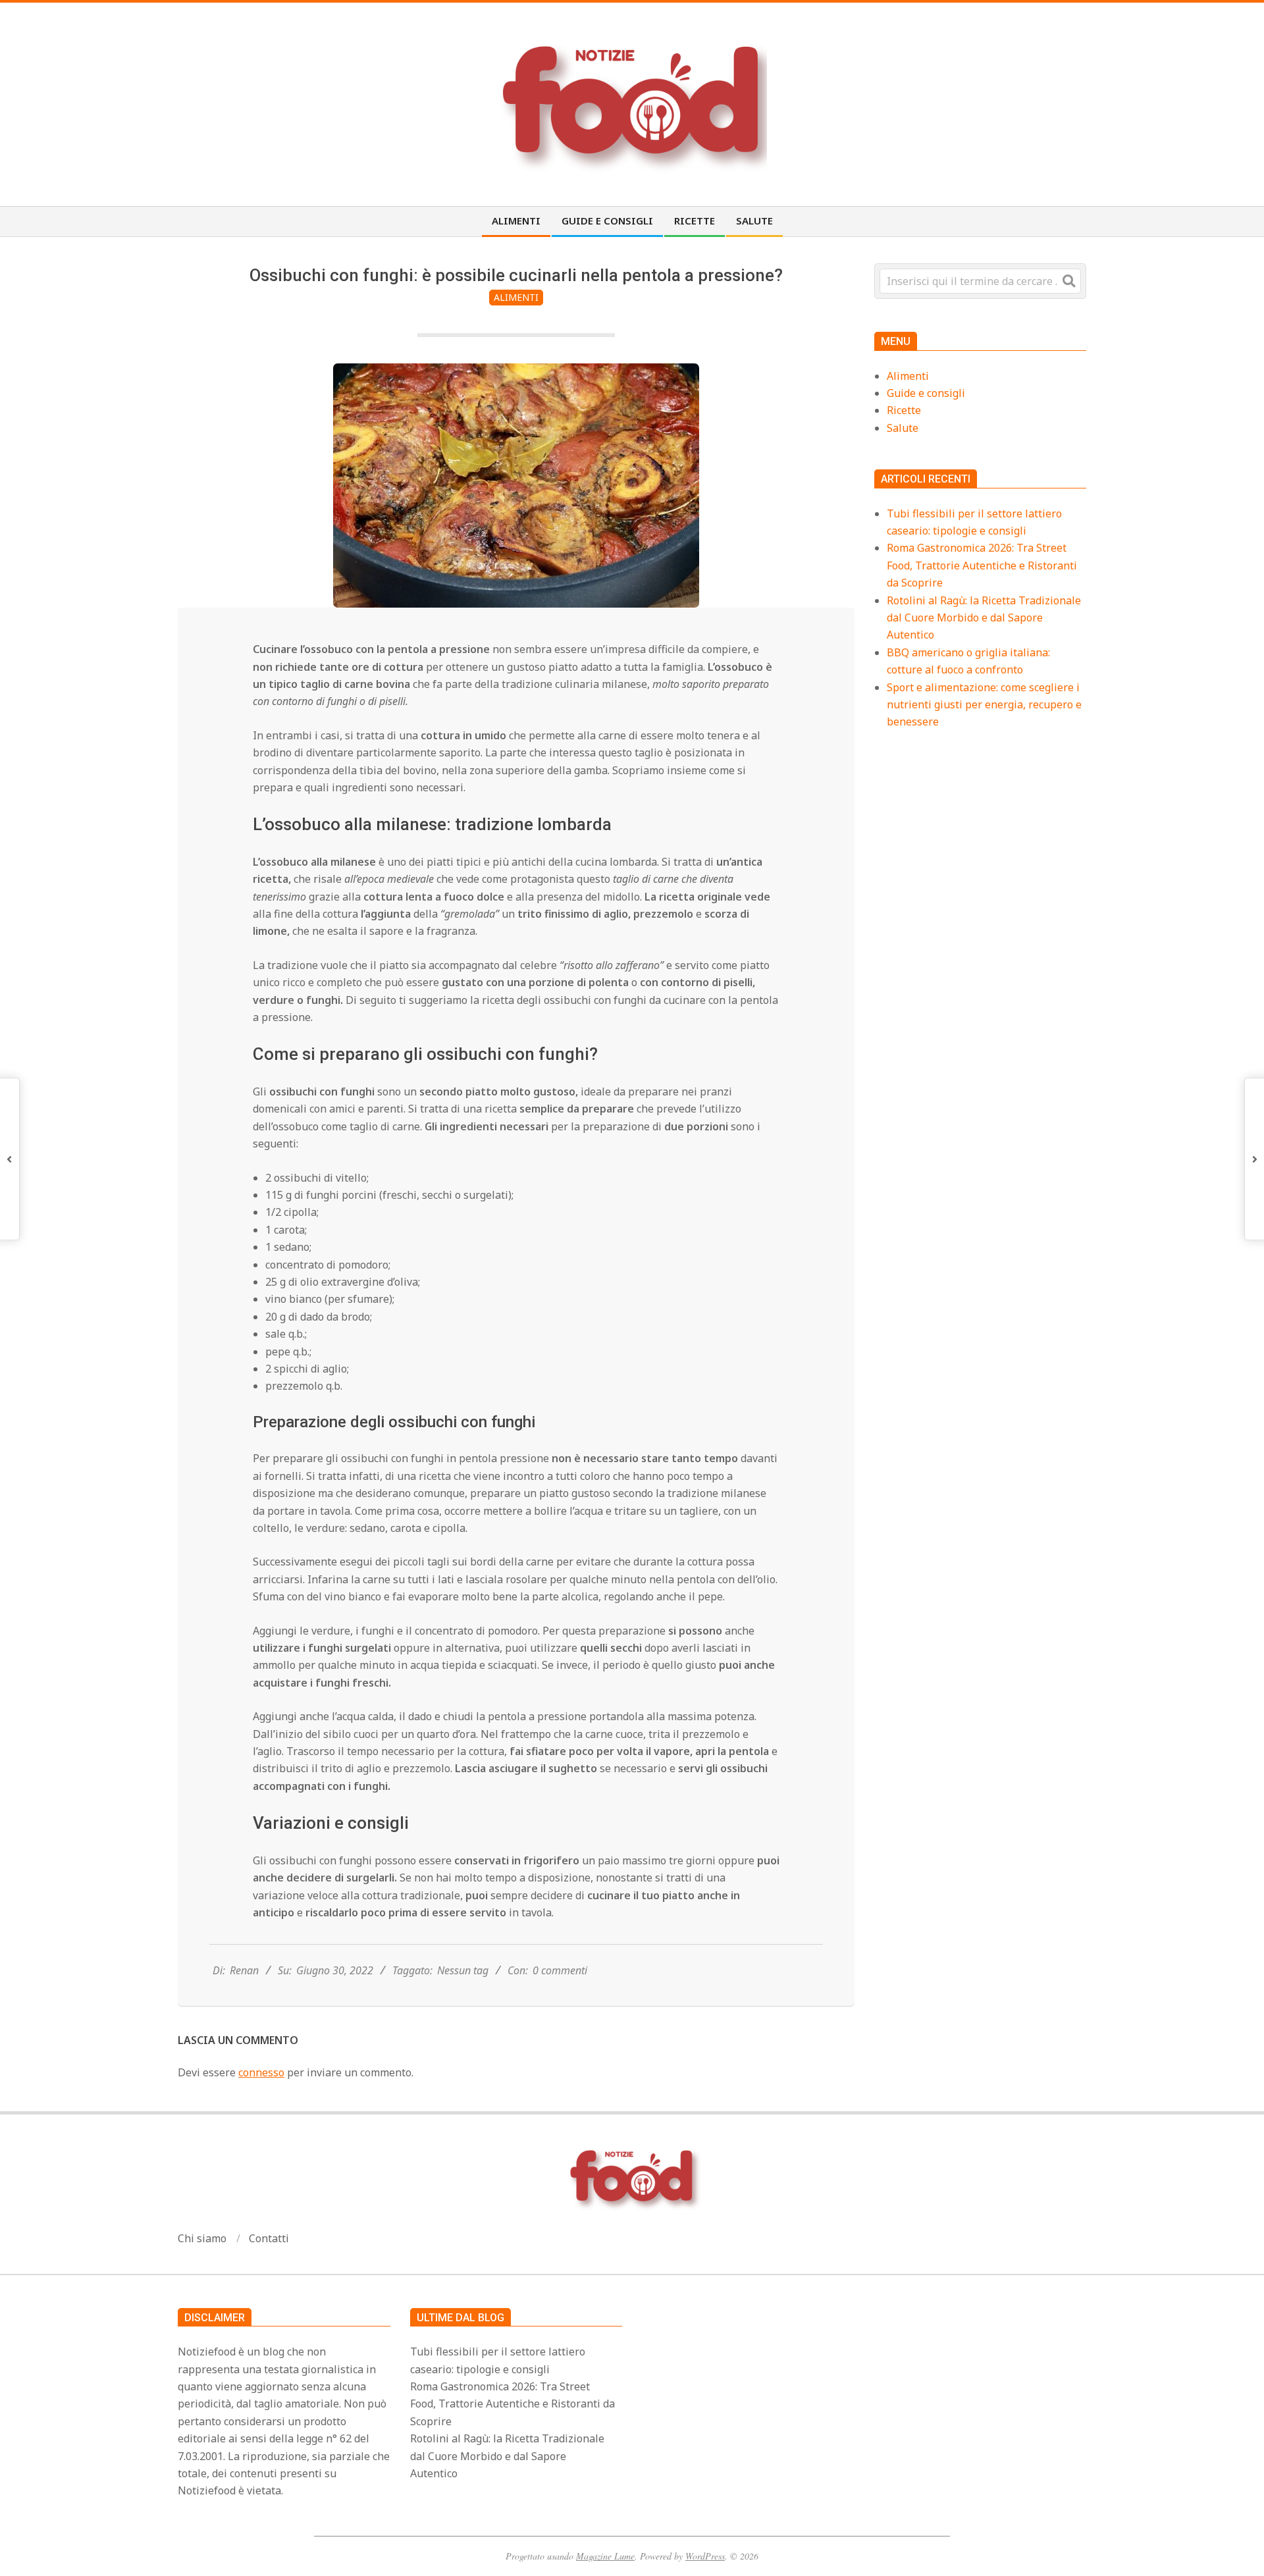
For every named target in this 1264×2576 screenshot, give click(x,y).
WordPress (705, 2556)
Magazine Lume (605, 2556)
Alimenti (516, 297)
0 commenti (560, 1970)
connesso (261, 2072)
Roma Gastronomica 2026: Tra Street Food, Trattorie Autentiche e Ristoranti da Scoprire (982, 565)
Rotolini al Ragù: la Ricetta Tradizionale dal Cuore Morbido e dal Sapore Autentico (984, 618)
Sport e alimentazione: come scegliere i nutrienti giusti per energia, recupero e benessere (984, 705)
